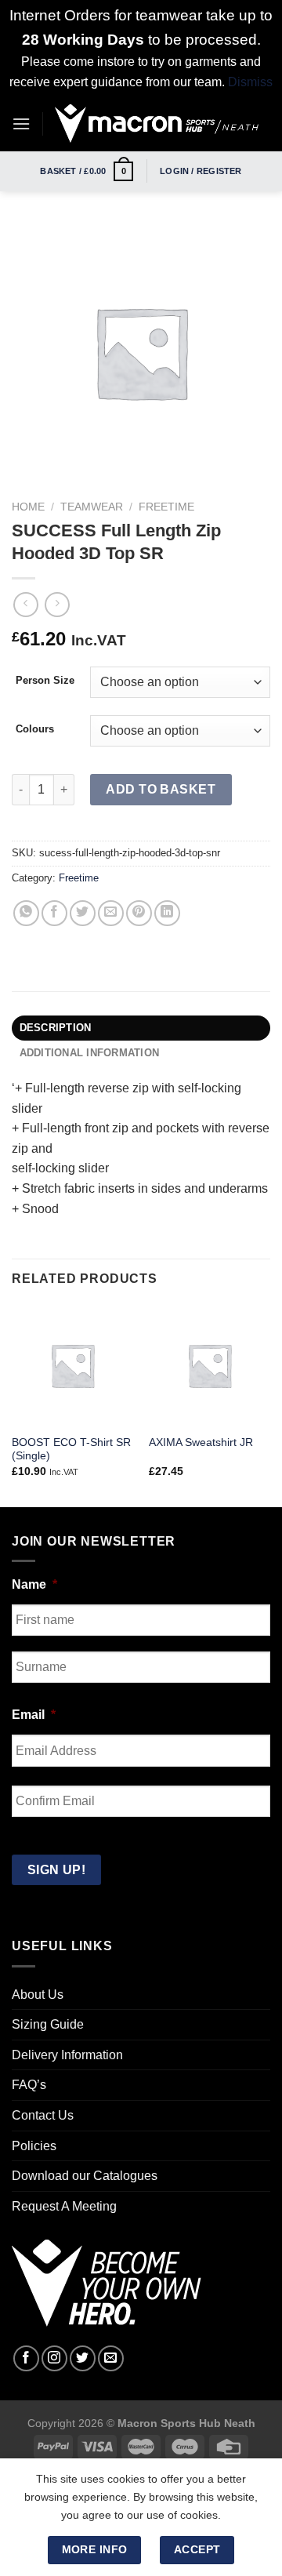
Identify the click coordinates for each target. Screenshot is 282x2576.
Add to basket (161, 789)
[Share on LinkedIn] (167, 913)
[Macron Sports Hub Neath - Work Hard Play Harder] (157, 124)
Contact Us (43, 2115)
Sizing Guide (48, 2024)
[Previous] (11, 1404)
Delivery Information (67, 2055)
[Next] (271, 1404)
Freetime (166, 507)
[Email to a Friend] (111, 913)
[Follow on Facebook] (26, 2358)
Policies (34, 2146)
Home (28, 507)
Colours (35, 729)
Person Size (45, 681)
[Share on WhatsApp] (26, 913)
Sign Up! (57, 1870)
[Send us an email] (111, 2358)
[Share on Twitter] (83, 913)
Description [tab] (56, 1028)
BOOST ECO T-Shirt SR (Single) (71, 1450)
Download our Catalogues (85, 2176)
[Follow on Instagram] (54, 2358)
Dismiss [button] (250, 82)
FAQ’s (29, 2085)
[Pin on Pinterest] (139, 913)
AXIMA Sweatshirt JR (201, 1442)
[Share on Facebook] (54, 913)
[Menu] (21, 124)
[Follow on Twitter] (83, 2358)
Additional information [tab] (90, 1053)
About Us (38, 1995)
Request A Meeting (64, 2206)
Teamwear (92, 507)
